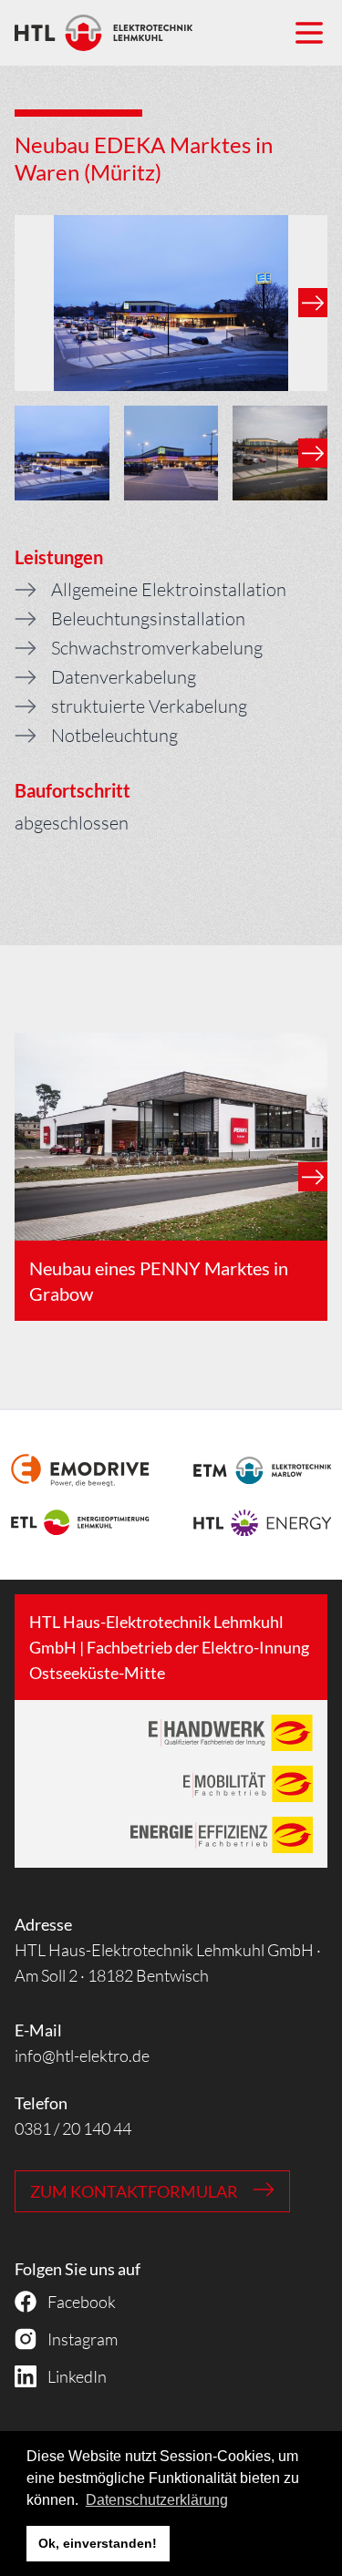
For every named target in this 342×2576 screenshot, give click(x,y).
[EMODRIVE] (80, 1470)
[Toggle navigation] (309, 33)
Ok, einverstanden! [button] (98, 2543)
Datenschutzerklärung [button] (157, 2500)
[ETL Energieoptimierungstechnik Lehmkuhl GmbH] (80, 1522)
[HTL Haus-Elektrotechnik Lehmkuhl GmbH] (104, 33)
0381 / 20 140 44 (73, 2128)
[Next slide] (313, 303)
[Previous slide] (29, 303)
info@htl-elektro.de (82, 2056)
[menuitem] (62, 453)
